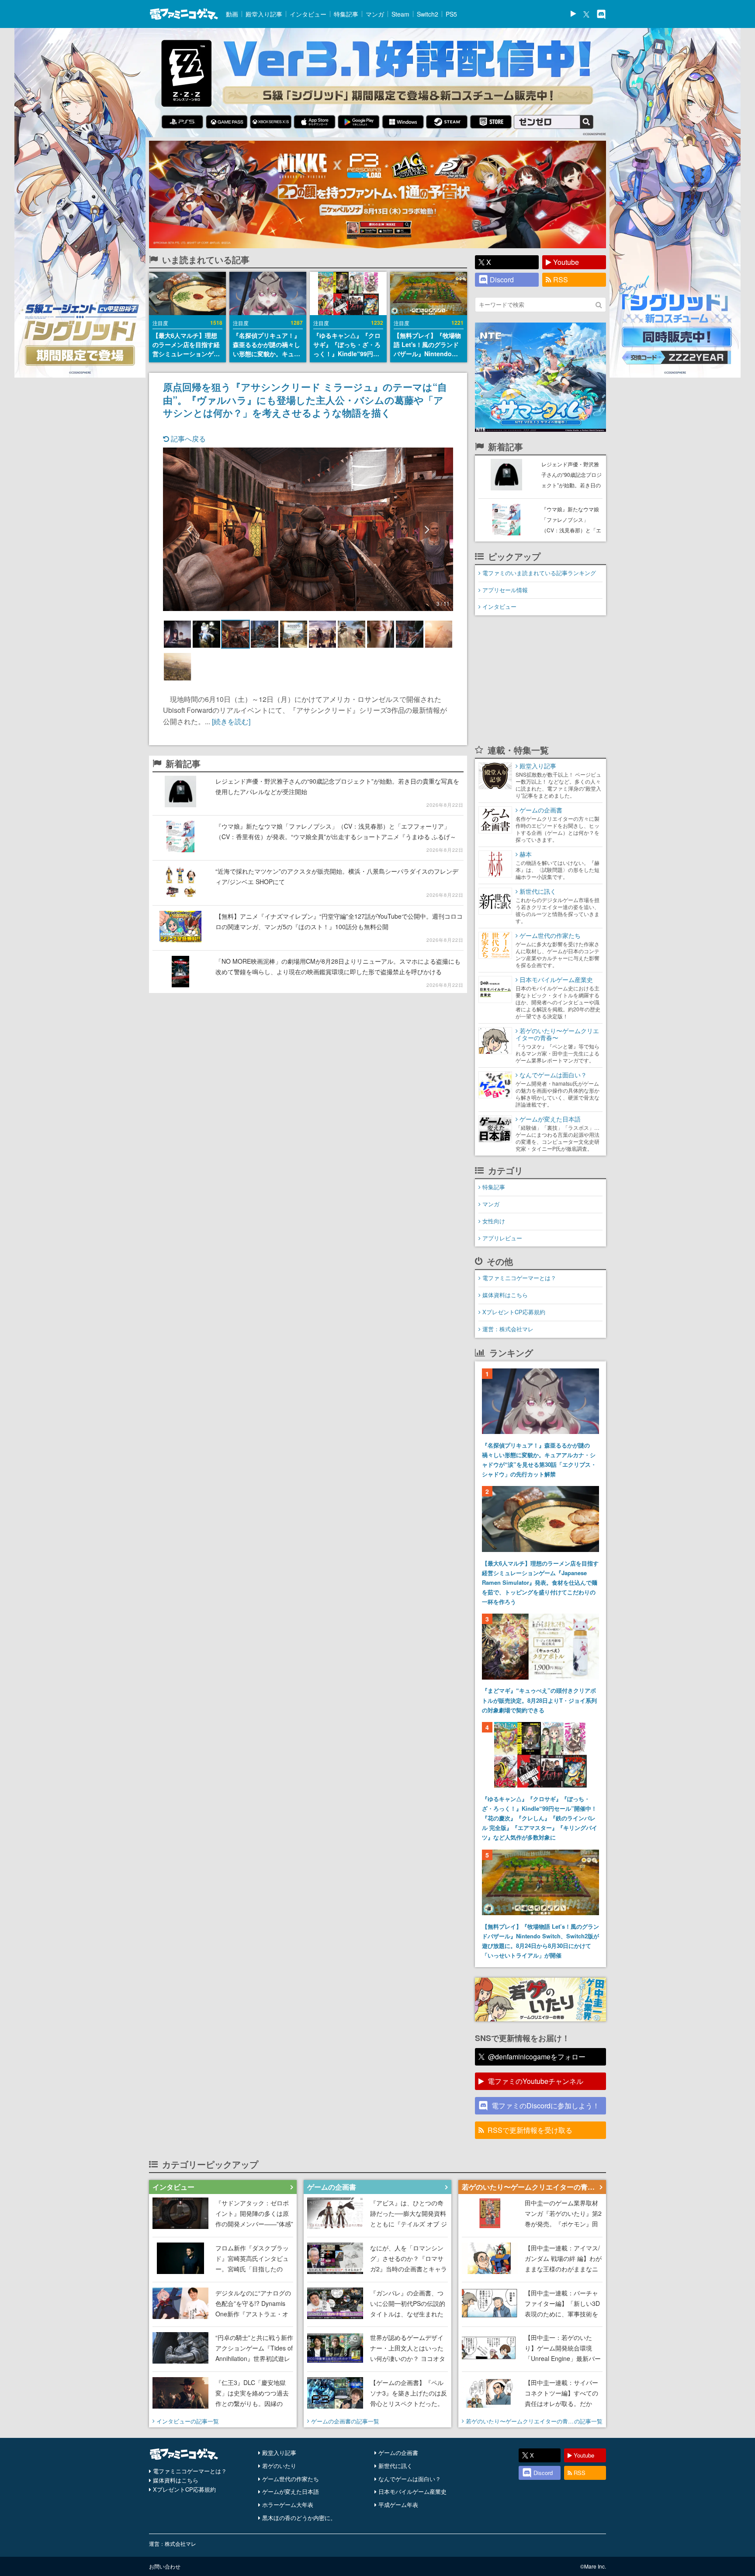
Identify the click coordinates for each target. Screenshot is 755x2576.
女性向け (494, 1221)
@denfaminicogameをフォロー (537, 2057)
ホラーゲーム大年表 (288, 2505)
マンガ (375, 14)
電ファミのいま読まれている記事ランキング (539, 573)
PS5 (451, 14)
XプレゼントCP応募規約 (514, 1312)
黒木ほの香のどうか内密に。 (299, 2518)
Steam (400, 14)
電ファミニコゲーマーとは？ (519, 1278)
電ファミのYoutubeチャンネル (535, 2081)
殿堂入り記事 (264, 14)
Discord (502, 279)
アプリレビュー (502, 1238)
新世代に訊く (395, 2466)
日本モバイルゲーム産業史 (412, 2491)
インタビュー (308, 14)
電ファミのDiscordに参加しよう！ (545, 2106)
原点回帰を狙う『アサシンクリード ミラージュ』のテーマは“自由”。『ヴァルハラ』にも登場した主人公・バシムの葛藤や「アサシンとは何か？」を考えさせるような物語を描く (305, 399)
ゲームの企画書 (398, 2453)
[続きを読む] (231, 721)
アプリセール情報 (505, 590)
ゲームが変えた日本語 (291, 2491)
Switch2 (428, 14)
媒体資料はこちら (505, 1295)
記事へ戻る (187, 439)
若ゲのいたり (279, 2466)
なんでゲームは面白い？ (410, 2479)
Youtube (566, 262)
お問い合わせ (165, 2566)
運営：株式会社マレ (508, 1329)
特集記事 (346, 14)
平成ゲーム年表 (398, 2505)
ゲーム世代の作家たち (291, 2479)
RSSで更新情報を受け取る (530, 2130)
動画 (232, 14)
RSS (561, 279)
